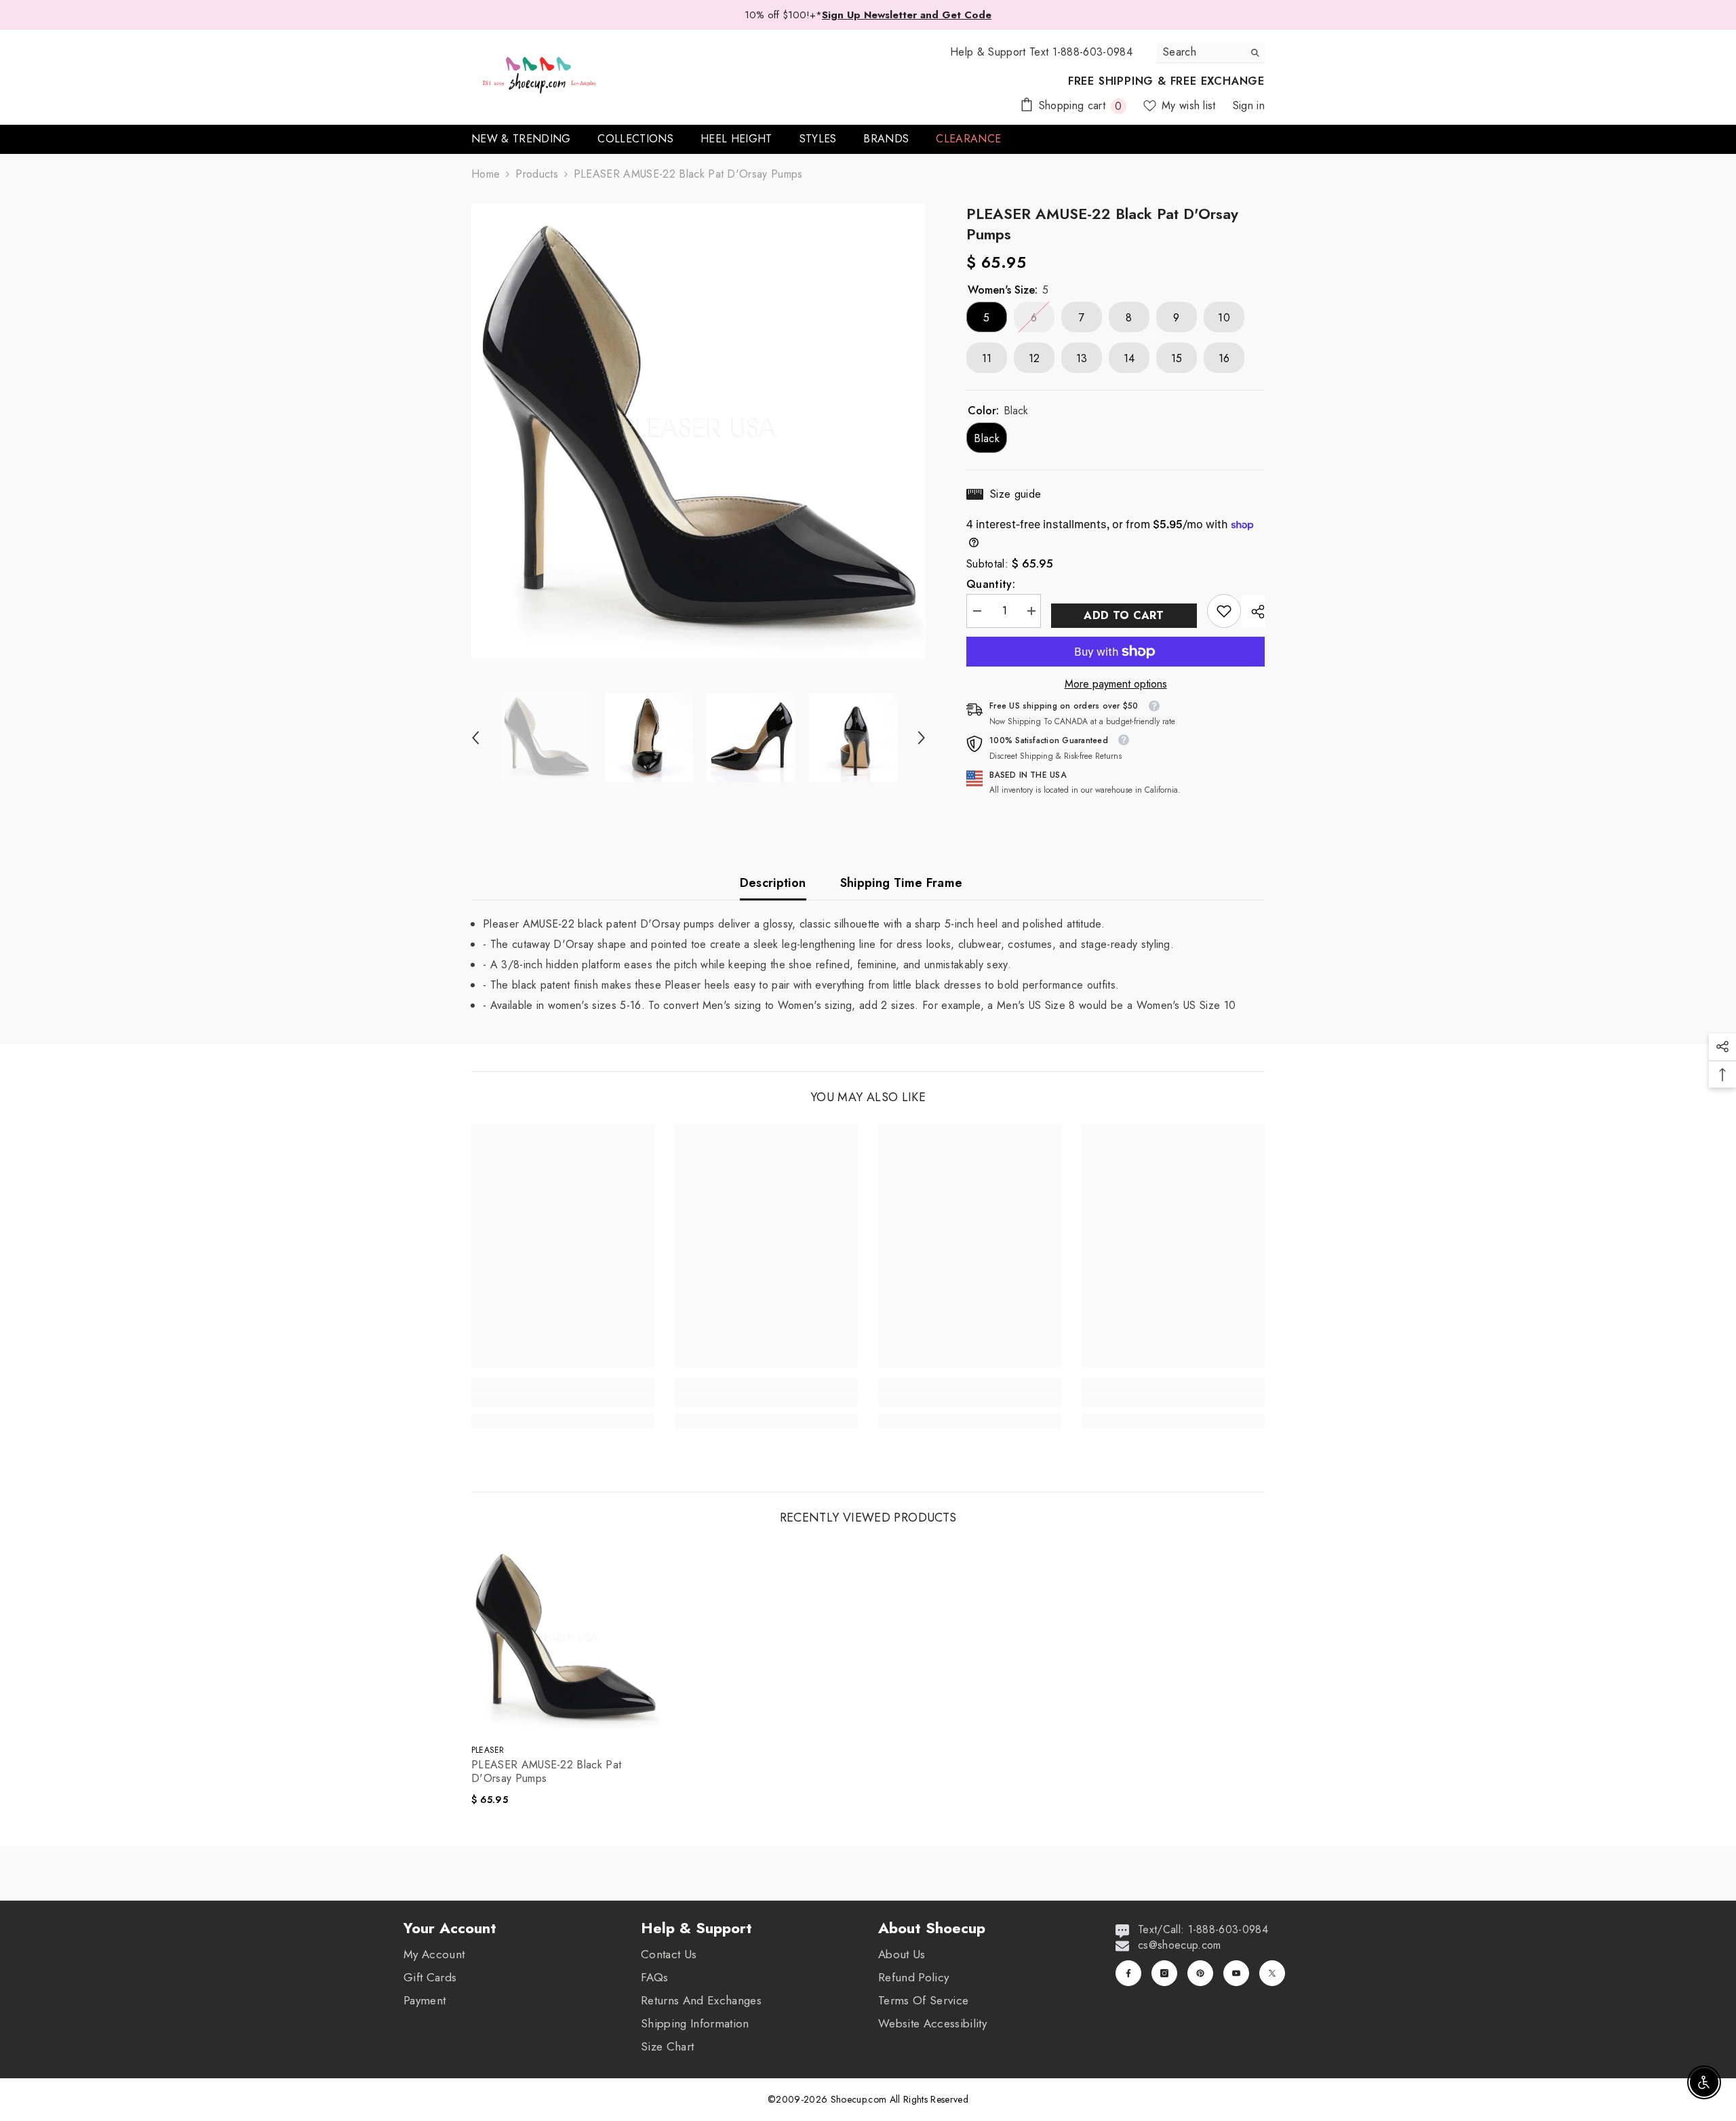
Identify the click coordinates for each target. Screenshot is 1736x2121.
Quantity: (991, 584)
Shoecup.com (860, 2099)
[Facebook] (1128, 1973)
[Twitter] (1272, 1973)
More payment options (1116, 684)
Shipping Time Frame (902, 883)
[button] (475, 738)
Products (537, 174)
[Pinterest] (1200, 1973)
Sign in (1249, 105)
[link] (1224, 611)
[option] (699, 431)
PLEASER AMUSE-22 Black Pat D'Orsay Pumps (546, 1772)
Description (773, 883)
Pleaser (488, 1750)
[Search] (1210, 53)
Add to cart (1124, 615)
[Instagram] (1164, 1973)
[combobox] (1200, 52)
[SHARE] (1253, 612)
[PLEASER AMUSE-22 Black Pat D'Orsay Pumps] (566, 1639)
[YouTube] (1236, 1973)
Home (486, 174)
